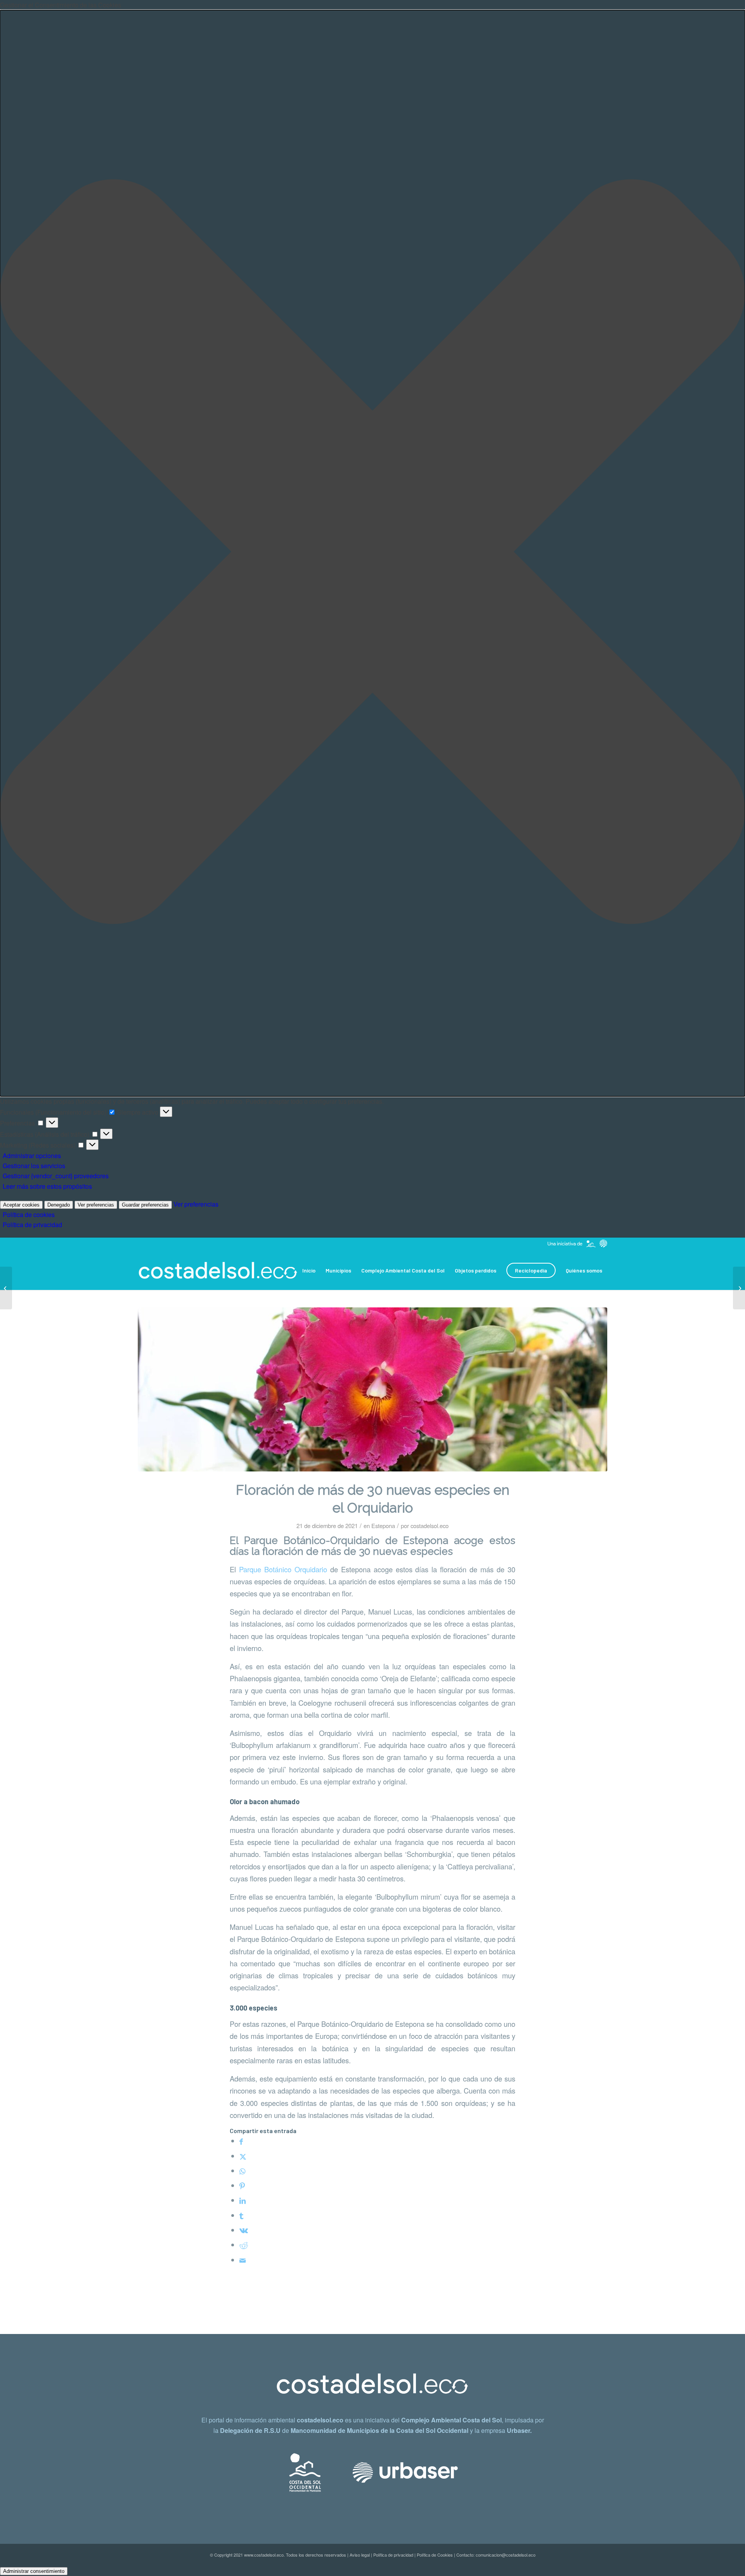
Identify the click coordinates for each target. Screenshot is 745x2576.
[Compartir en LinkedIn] (243, 2200)
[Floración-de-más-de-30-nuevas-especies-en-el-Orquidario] (372, 1389)
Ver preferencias (96, 1205)
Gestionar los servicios (34, 1166)
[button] (372, 553)
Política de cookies (29, 1215)
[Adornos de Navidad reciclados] (6, 1288)
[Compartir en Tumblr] (241, 2215)
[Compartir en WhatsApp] (242, 2171)
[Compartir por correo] (243, 2260)
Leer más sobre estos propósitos (47, 1186)
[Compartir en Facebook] (241, 2141)
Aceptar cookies (21, 1205)
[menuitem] (309, 1271)
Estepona (383, 1526)
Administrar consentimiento (34, 2571)
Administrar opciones (32, 1156)
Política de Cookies (435, 2555)
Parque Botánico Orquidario (283, 1569)
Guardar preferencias (145, 1205)
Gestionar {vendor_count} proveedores (56, 1176)
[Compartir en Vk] (244, 2230)
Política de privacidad (32, 1225)
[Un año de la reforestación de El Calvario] (739, 1288)
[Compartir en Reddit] (244, 2245)
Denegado (59, 1205)
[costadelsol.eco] (218, 1271)
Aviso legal (360, 2555)
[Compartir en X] (243, 2156)
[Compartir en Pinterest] (242, 2185)
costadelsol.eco (430, 1526)
